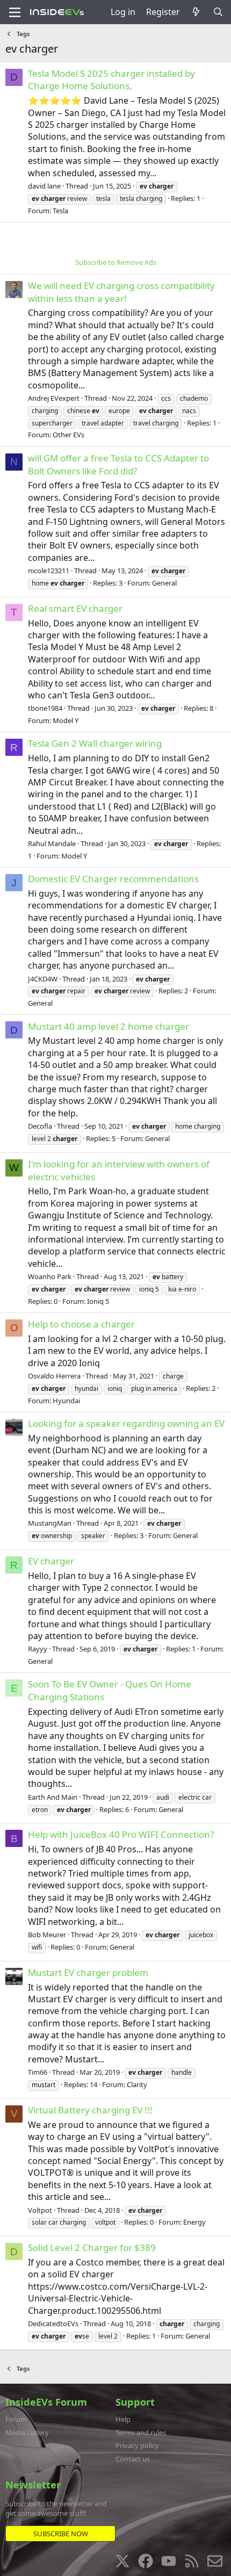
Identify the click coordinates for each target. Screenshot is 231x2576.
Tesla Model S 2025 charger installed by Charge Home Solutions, (111, 80)
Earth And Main (53, 1797)
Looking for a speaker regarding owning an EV (126, 1423)
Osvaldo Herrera (54, 1376)
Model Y (66, 720)
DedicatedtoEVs (53, 2324)
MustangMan (50, 1523)
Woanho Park (50, 1276)
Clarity (137, 2084)
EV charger (51, 1561)
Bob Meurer (47, 1935)
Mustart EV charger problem (88, 1972)
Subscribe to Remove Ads (116, 262)
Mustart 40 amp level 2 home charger (109, 1026)
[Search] (218, 12)
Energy (194, 2222)
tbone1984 (45, 708)
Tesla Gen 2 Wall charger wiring (95, 743)
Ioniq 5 (98, 1301)
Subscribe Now (61, 2534)
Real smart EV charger (75, 608)
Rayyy (38, 1649)
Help (123, 2419)
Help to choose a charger (81, 1324)
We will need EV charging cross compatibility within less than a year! (121, 292)
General (164, 583)
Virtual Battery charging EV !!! (90, 2110)
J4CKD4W (43, 979)
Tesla (60, 211)
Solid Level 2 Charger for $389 (92, 2247)
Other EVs (68, 435)
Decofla (40, 1126)
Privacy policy (137, 2445)
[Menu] (15, 12)
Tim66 (38, 2072)
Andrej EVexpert (54, 398)
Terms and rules (141, 2433)
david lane (44, 186)
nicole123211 (49, 571)
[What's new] (196, 12)
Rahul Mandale (52, 843)
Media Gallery (27, 2433)
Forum (16, 2419)
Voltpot (40, 2210)
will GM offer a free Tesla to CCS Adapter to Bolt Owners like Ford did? (118, 464)
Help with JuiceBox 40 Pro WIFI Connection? (121, 1834)
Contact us (133, 2459)
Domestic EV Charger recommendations (113, 879)
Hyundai (66, 1401)
